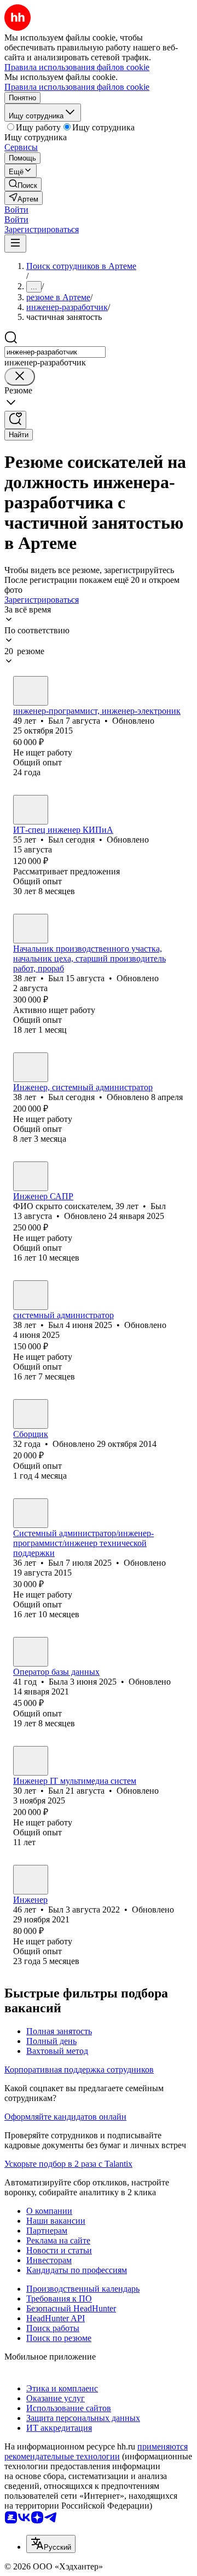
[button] (16, 210)
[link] (23, 184)
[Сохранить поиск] (15, 420)
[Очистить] (20, 377)
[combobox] (55, 352)
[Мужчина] (31, 691)
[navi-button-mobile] (15, 244)
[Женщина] (31, 1414)
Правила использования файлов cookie (77, 87)
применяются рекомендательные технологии (96, 2451)
